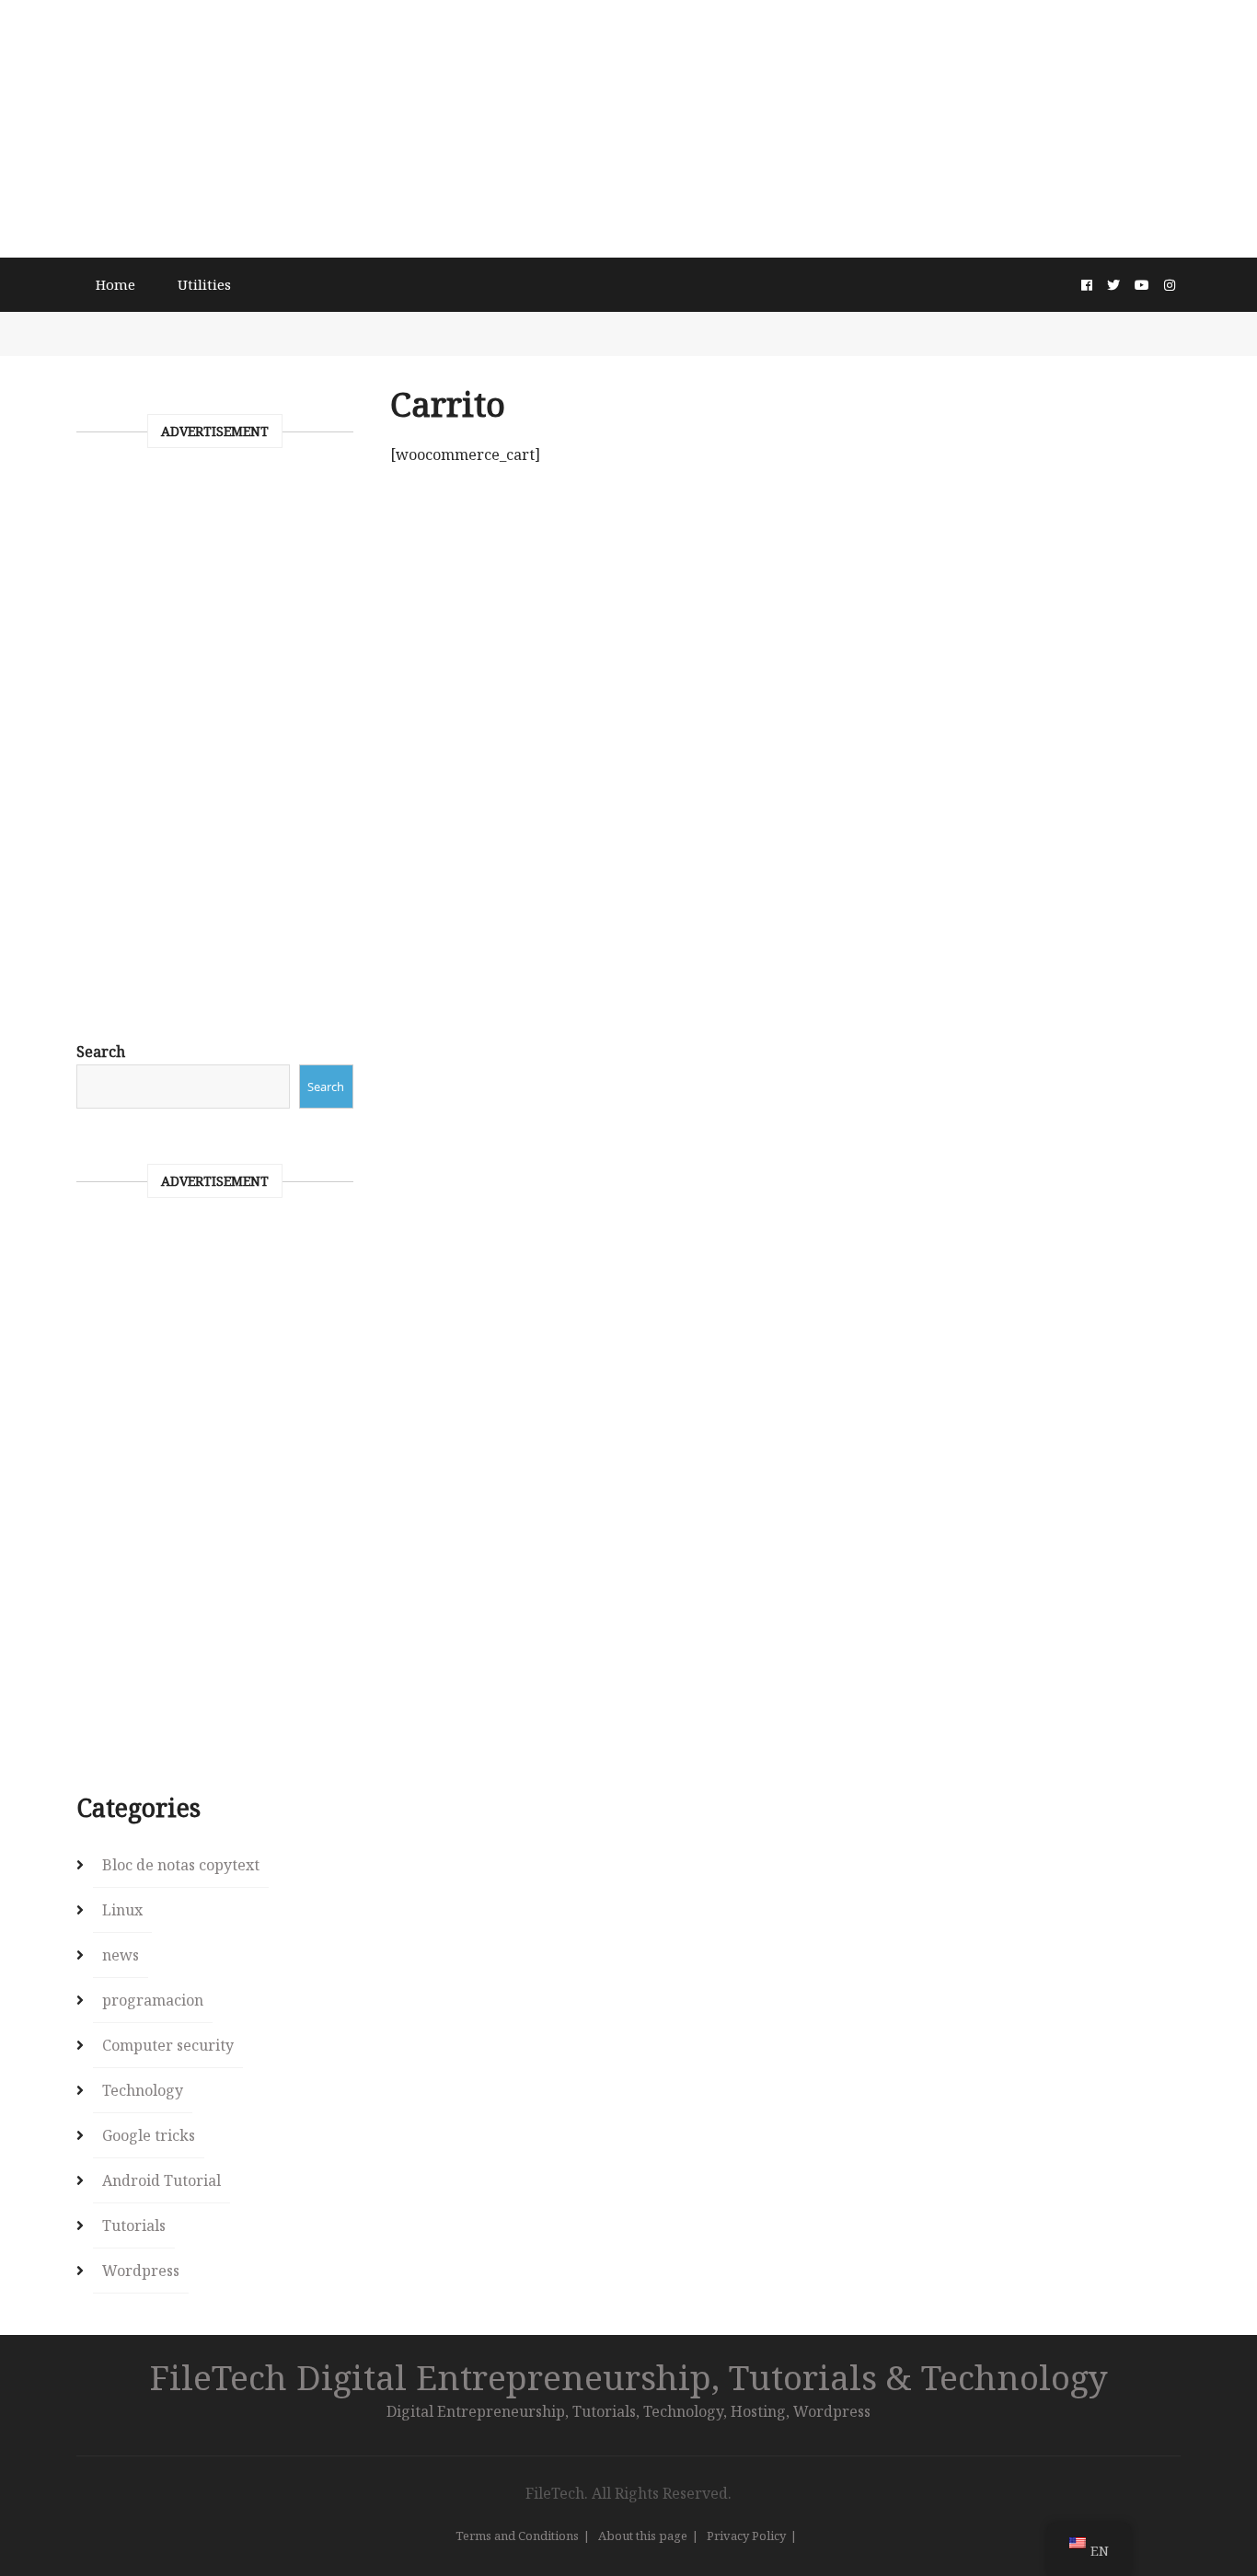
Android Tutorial (161, 2180)
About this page (643, 2536)
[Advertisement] (628, 129)
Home (115, 284)
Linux (122, 1910)
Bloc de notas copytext (181, 1865)
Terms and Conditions (517, 2536)
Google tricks (149, 2135)
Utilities (204, 284)
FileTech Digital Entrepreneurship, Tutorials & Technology (629, 2377)
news (121, 1955)
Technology (143, 2090)
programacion (153, 2000)
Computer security (168, 2045)
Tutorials (134, 2225)
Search (101, 1052)
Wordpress (141, 2271)
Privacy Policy (746, 2536)
